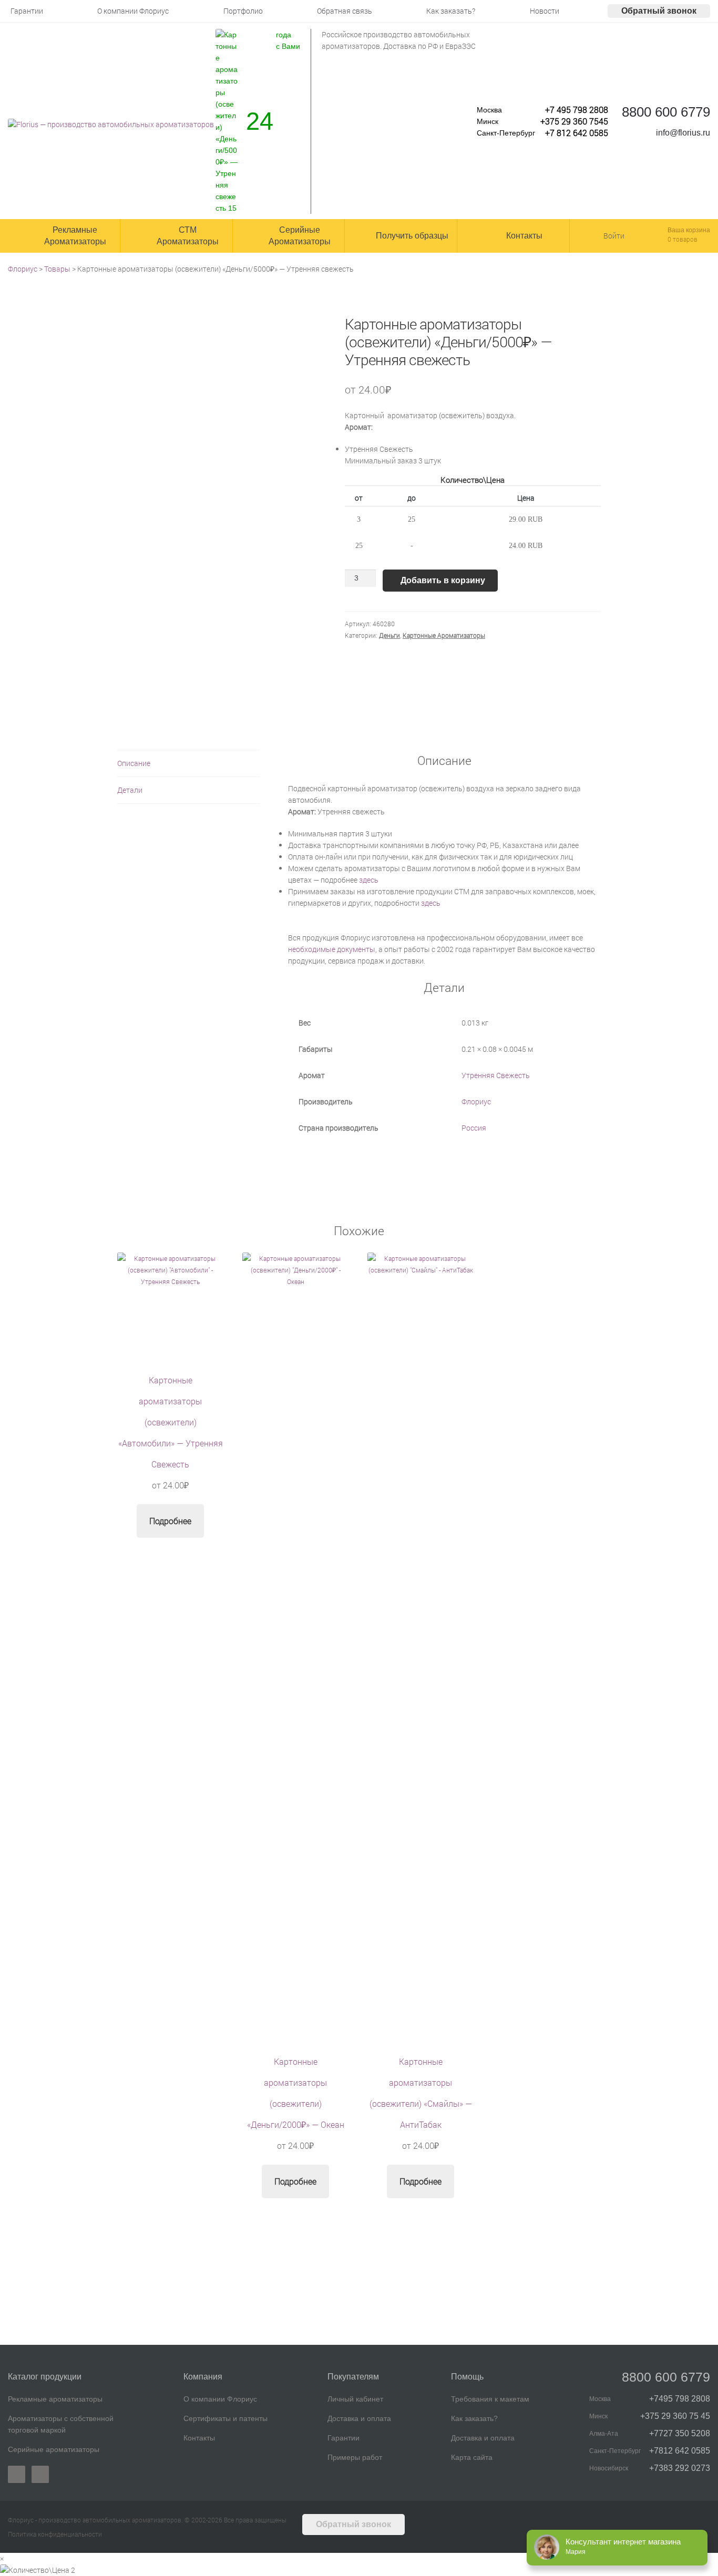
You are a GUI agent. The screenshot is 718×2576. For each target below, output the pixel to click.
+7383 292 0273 (680, 2468)
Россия (474, 1128)
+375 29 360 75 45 (675, 2416)
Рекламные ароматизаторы (55, 2399)
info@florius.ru (683, 133)
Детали (130, 790)
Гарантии (343, 2438)
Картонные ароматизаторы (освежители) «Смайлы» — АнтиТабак (421, 2103)
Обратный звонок (659, 11)
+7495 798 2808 (680, 2399)
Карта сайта (472, 2457)
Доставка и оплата (359, 2418)
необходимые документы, (332, 949)
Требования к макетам (490, 2399)
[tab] (188, 764)
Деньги (389, 635)
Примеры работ (355, 2457)
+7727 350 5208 (680, 2433)
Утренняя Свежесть (496, 1075)
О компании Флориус (220, 2399)
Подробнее (170, 1521)
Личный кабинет (355, 2399)
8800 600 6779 (666, 112)
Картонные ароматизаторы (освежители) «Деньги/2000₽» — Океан (296, 2103)
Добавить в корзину (443, 580)
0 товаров (683, 239)
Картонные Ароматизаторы (444, 635)
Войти (614, 236)
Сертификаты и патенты (225, 2418)
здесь (369, 880)
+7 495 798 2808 (577, 110)
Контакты (199, 2438)
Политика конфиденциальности (55, 2534)
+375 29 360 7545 (574, 121)
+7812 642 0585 (680, 2451)
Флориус (476, 1101)
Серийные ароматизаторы (54, 2449)
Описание (134, 763)
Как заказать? (474, 2418)
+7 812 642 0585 (577, 133)
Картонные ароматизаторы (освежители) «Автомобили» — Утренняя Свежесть (171, 1432)
